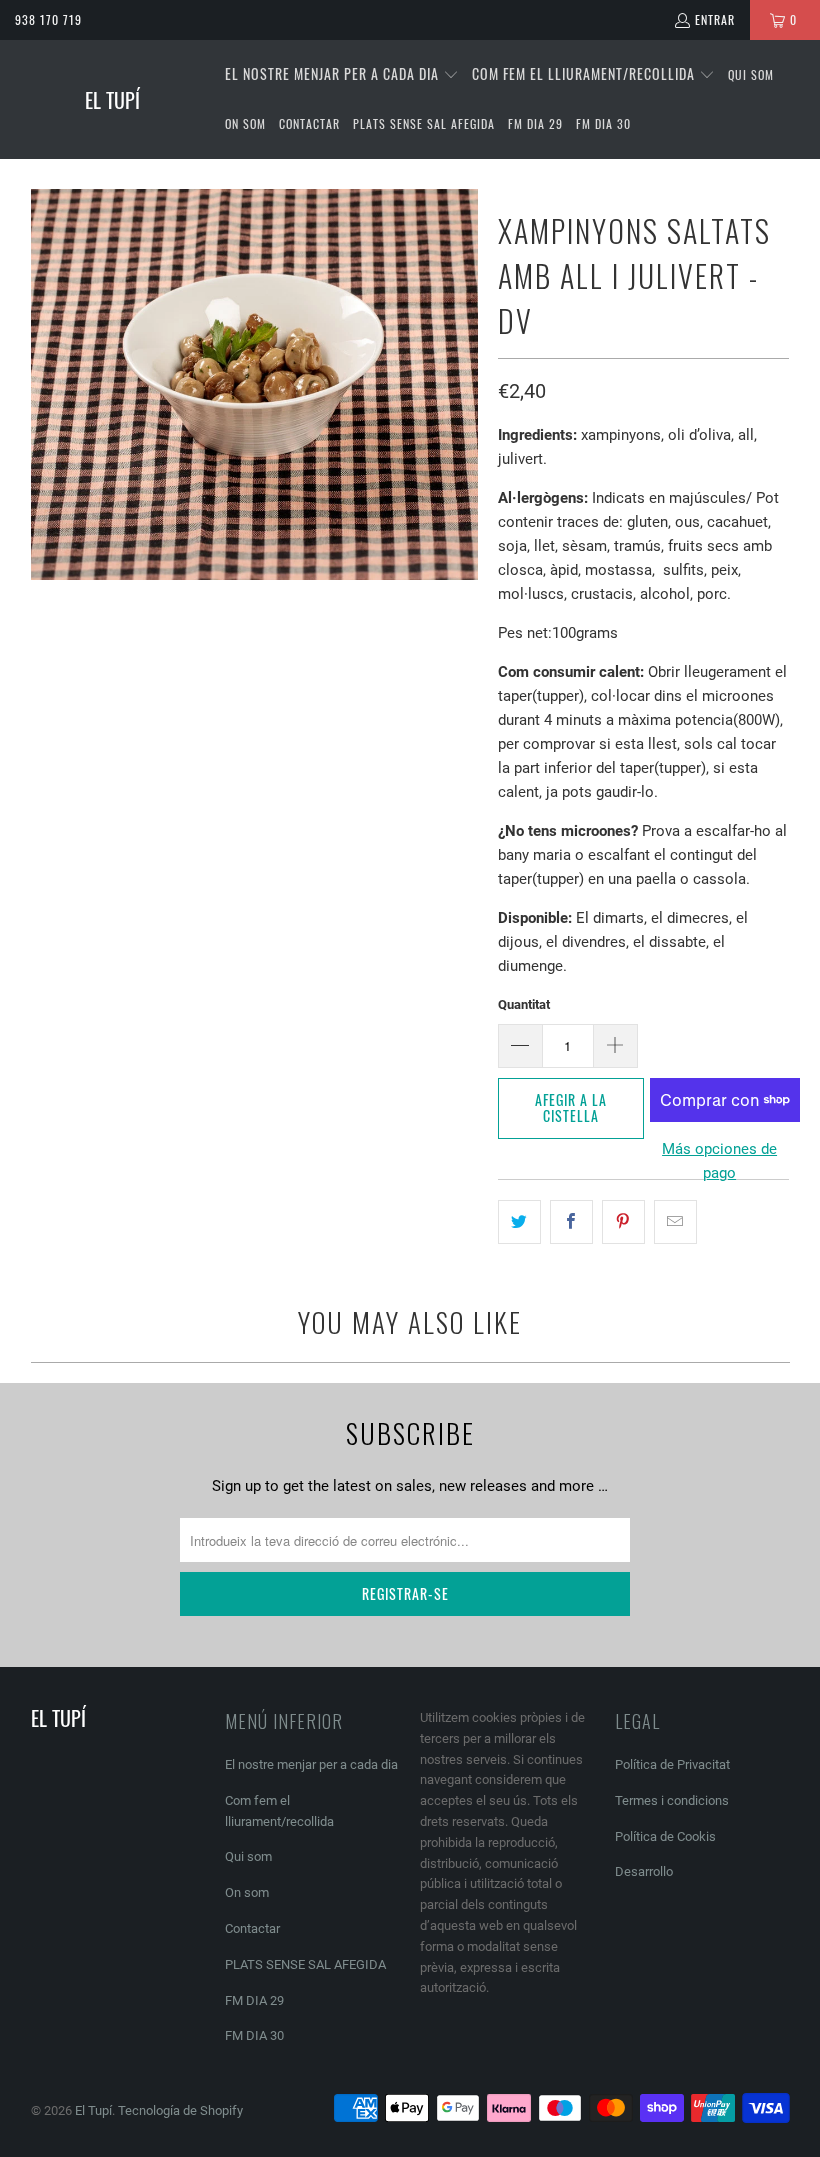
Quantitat (524, 1004)
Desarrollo (644, 1871)
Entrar (715, 19)
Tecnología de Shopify (180, 2110)
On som (247, 1892)
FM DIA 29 (254, 2000)
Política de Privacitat (672, 1764)
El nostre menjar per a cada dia (311, 1764)
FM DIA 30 (254, 2035)
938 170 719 (48, 19)
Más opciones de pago (719, 1161)
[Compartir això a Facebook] (571, 1222)
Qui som (248, 1856)
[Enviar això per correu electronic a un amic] (675, 1222)
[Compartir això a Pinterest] (623, 1222)
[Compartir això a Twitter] (519, 1222)
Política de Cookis (665, 1836)
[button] (342, 75)
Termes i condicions (672, 1800)
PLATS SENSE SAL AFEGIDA (305, 1964)
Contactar (252, 1928)
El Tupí (93, 2110)
